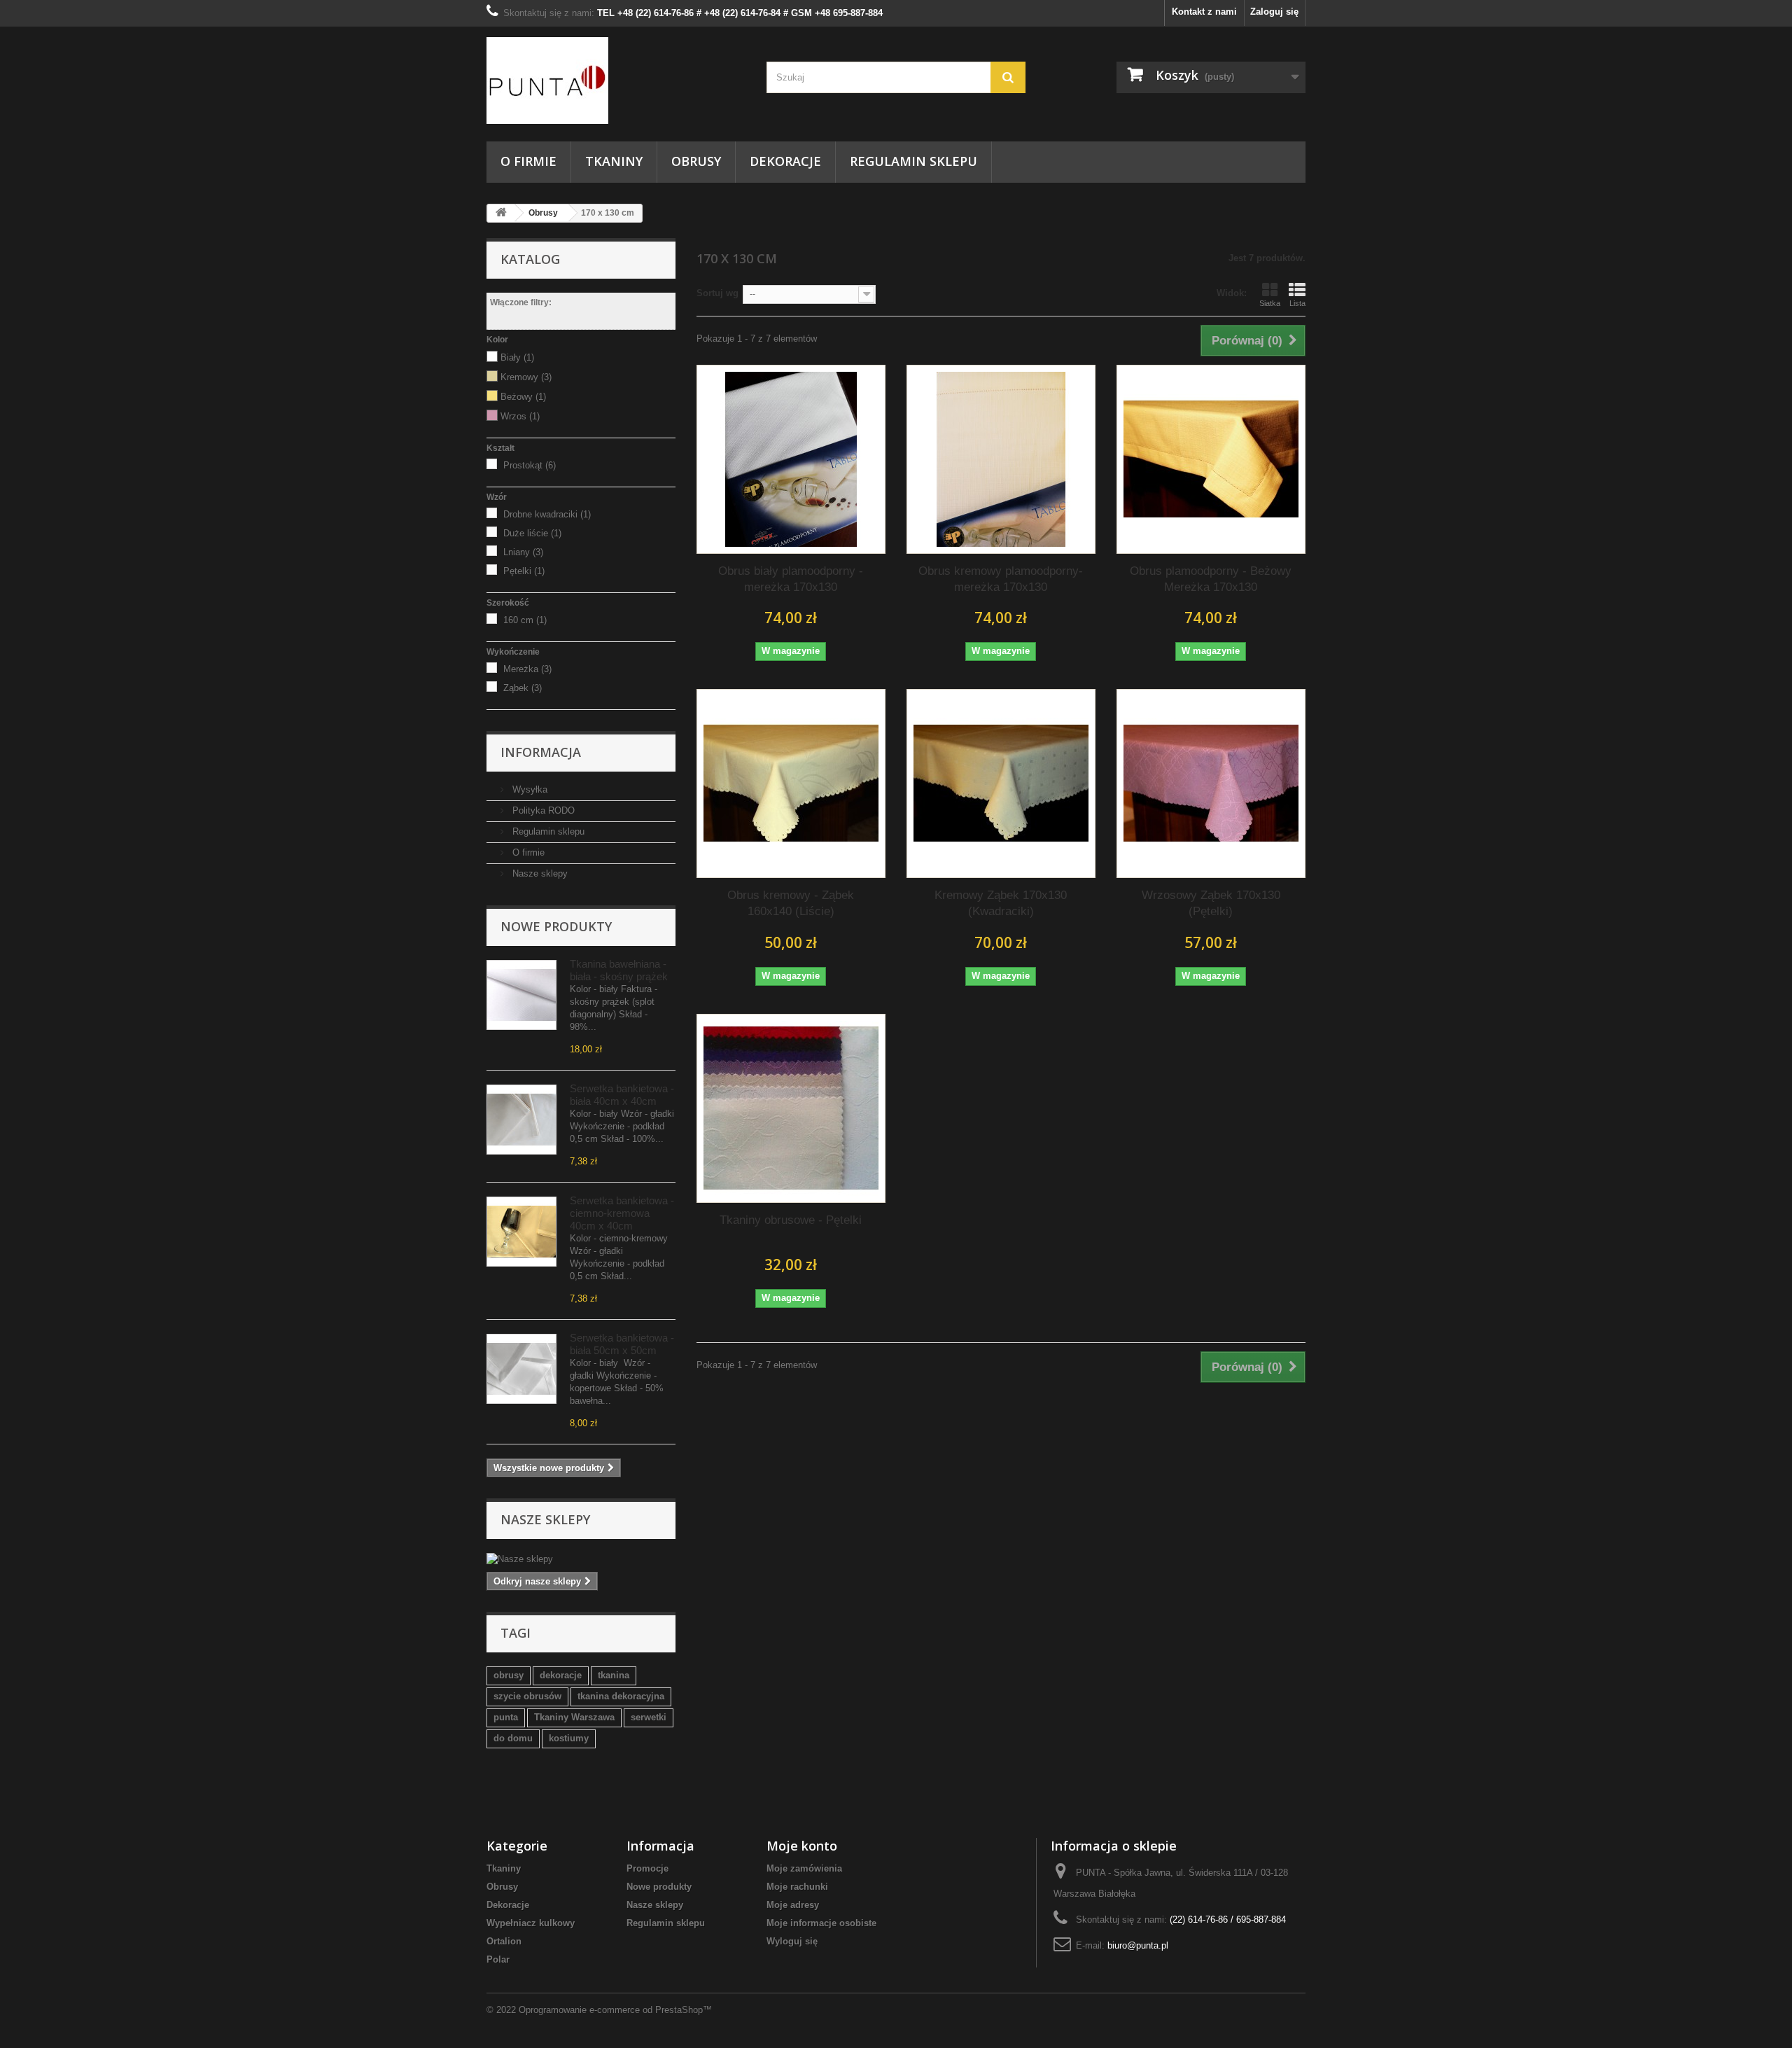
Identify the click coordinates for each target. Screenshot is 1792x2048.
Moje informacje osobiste (821, 1923)
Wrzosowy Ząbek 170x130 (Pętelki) (1211, 903)
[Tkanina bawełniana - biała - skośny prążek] (521, 995)
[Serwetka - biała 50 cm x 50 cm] (521, 1369)
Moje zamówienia (804, 1868)
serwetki (649, 1717)
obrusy (509, 1675)
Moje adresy (793, 1905)
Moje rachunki (797, 1887)
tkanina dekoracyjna (621, 1696)
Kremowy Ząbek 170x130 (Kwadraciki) (1001, 903)
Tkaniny (614, 161)
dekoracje (561, 1675)
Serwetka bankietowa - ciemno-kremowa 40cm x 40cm (622, 1213)
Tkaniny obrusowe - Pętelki (791, 1220)
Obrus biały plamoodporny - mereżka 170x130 (791, 579)
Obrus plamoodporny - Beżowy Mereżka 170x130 (1211, 579)
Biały (517, 357)
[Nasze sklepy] (581, 1559)
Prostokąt (530, 465)
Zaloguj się (1274, 12)
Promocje (647, 1868)
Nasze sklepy (539, 873)
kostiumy (569, 1738)
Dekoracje (785, 161)
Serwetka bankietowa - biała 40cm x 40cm (622, 1095)
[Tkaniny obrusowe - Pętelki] (791, 1108)
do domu (513, 1738)
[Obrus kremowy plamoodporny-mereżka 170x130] (1001, 459)
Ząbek (523, 688)
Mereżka (527, 669)
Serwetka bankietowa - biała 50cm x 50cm (622, 1344)
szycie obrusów (527, 1696)
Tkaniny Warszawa (574, 1717)
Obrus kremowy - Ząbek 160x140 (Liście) (791, 903)
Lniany (523, 552)
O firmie (528, 161)
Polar (498, 1959)
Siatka (1270, 303)
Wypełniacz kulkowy (531, 1923)
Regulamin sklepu (913, 161)
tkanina (614, 1675)
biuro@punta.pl (1138, 1945)
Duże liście (532, 533)
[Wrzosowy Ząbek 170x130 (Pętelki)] (1211, 783)
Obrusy (696, 161)
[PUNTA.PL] (616, 81)
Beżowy (523, 397)
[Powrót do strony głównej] (501, 213)
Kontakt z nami (1204, 12)
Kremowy (526, 377)
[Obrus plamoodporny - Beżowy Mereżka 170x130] (1211, 459)
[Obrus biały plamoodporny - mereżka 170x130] (791, 459)
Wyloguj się (792, 1941)
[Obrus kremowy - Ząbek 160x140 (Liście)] (791, 783)
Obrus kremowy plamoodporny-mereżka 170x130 (1001, 579)
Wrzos (520, 416)
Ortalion (504, 1941)
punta (506, 1717)
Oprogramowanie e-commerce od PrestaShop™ (615, 2010)
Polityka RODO (542, 810)
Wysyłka (528, 789)
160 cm (525, 620)
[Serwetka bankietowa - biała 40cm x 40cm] (521, 1120)
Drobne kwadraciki (547, 514)
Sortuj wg (717, 293)
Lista (1297, 303)
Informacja (541, 752)
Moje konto (802, 1846)
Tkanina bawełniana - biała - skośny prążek (619, 970)
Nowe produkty (556, 926)
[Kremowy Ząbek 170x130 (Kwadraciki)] (1001, 783)
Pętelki (524, 571)
